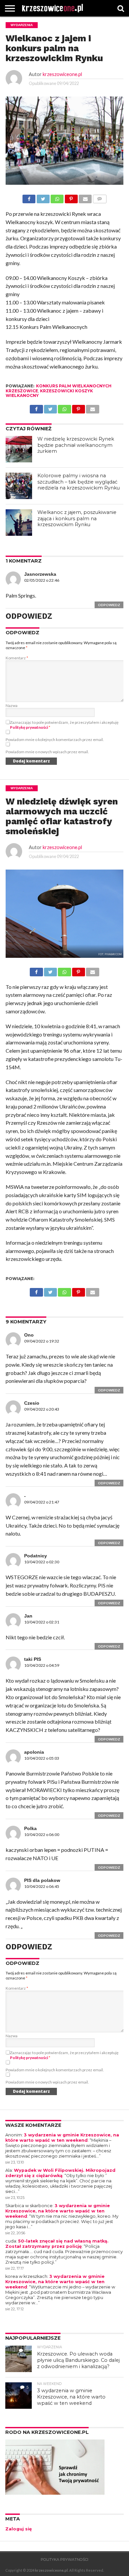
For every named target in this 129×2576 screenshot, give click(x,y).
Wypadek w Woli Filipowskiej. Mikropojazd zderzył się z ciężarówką (60, 2173)
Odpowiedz (109, 605)
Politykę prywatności (29, 727)
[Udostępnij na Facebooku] (29, 197)
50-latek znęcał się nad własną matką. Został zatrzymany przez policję (57, 2244)
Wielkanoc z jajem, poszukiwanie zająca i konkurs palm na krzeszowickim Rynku (77, 518)
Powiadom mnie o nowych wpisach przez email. (47, 752)
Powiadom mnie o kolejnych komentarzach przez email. (55, 740)
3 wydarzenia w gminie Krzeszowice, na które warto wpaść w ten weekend (62, 2138)
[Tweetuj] (43, 197)
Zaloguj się (19, 2529)
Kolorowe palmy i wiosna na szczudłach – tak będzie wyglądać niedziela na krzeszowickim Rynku (79, 482)
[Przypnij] (71, 197)
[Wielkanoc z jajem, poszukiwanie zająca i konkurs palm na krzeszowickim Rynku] (19, 523)
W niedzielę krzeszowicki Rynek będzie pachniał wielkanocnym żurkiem (76, 445)
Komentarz (17, 658)
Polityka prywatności (64, 2559)
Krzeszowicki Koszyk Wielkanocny (49, 393)
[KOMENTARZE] (99, 197)
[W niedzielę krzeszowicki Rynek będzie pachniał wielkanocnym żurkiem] (19, 449)
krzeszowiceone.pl (62, 74)
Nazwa (12, 705)
